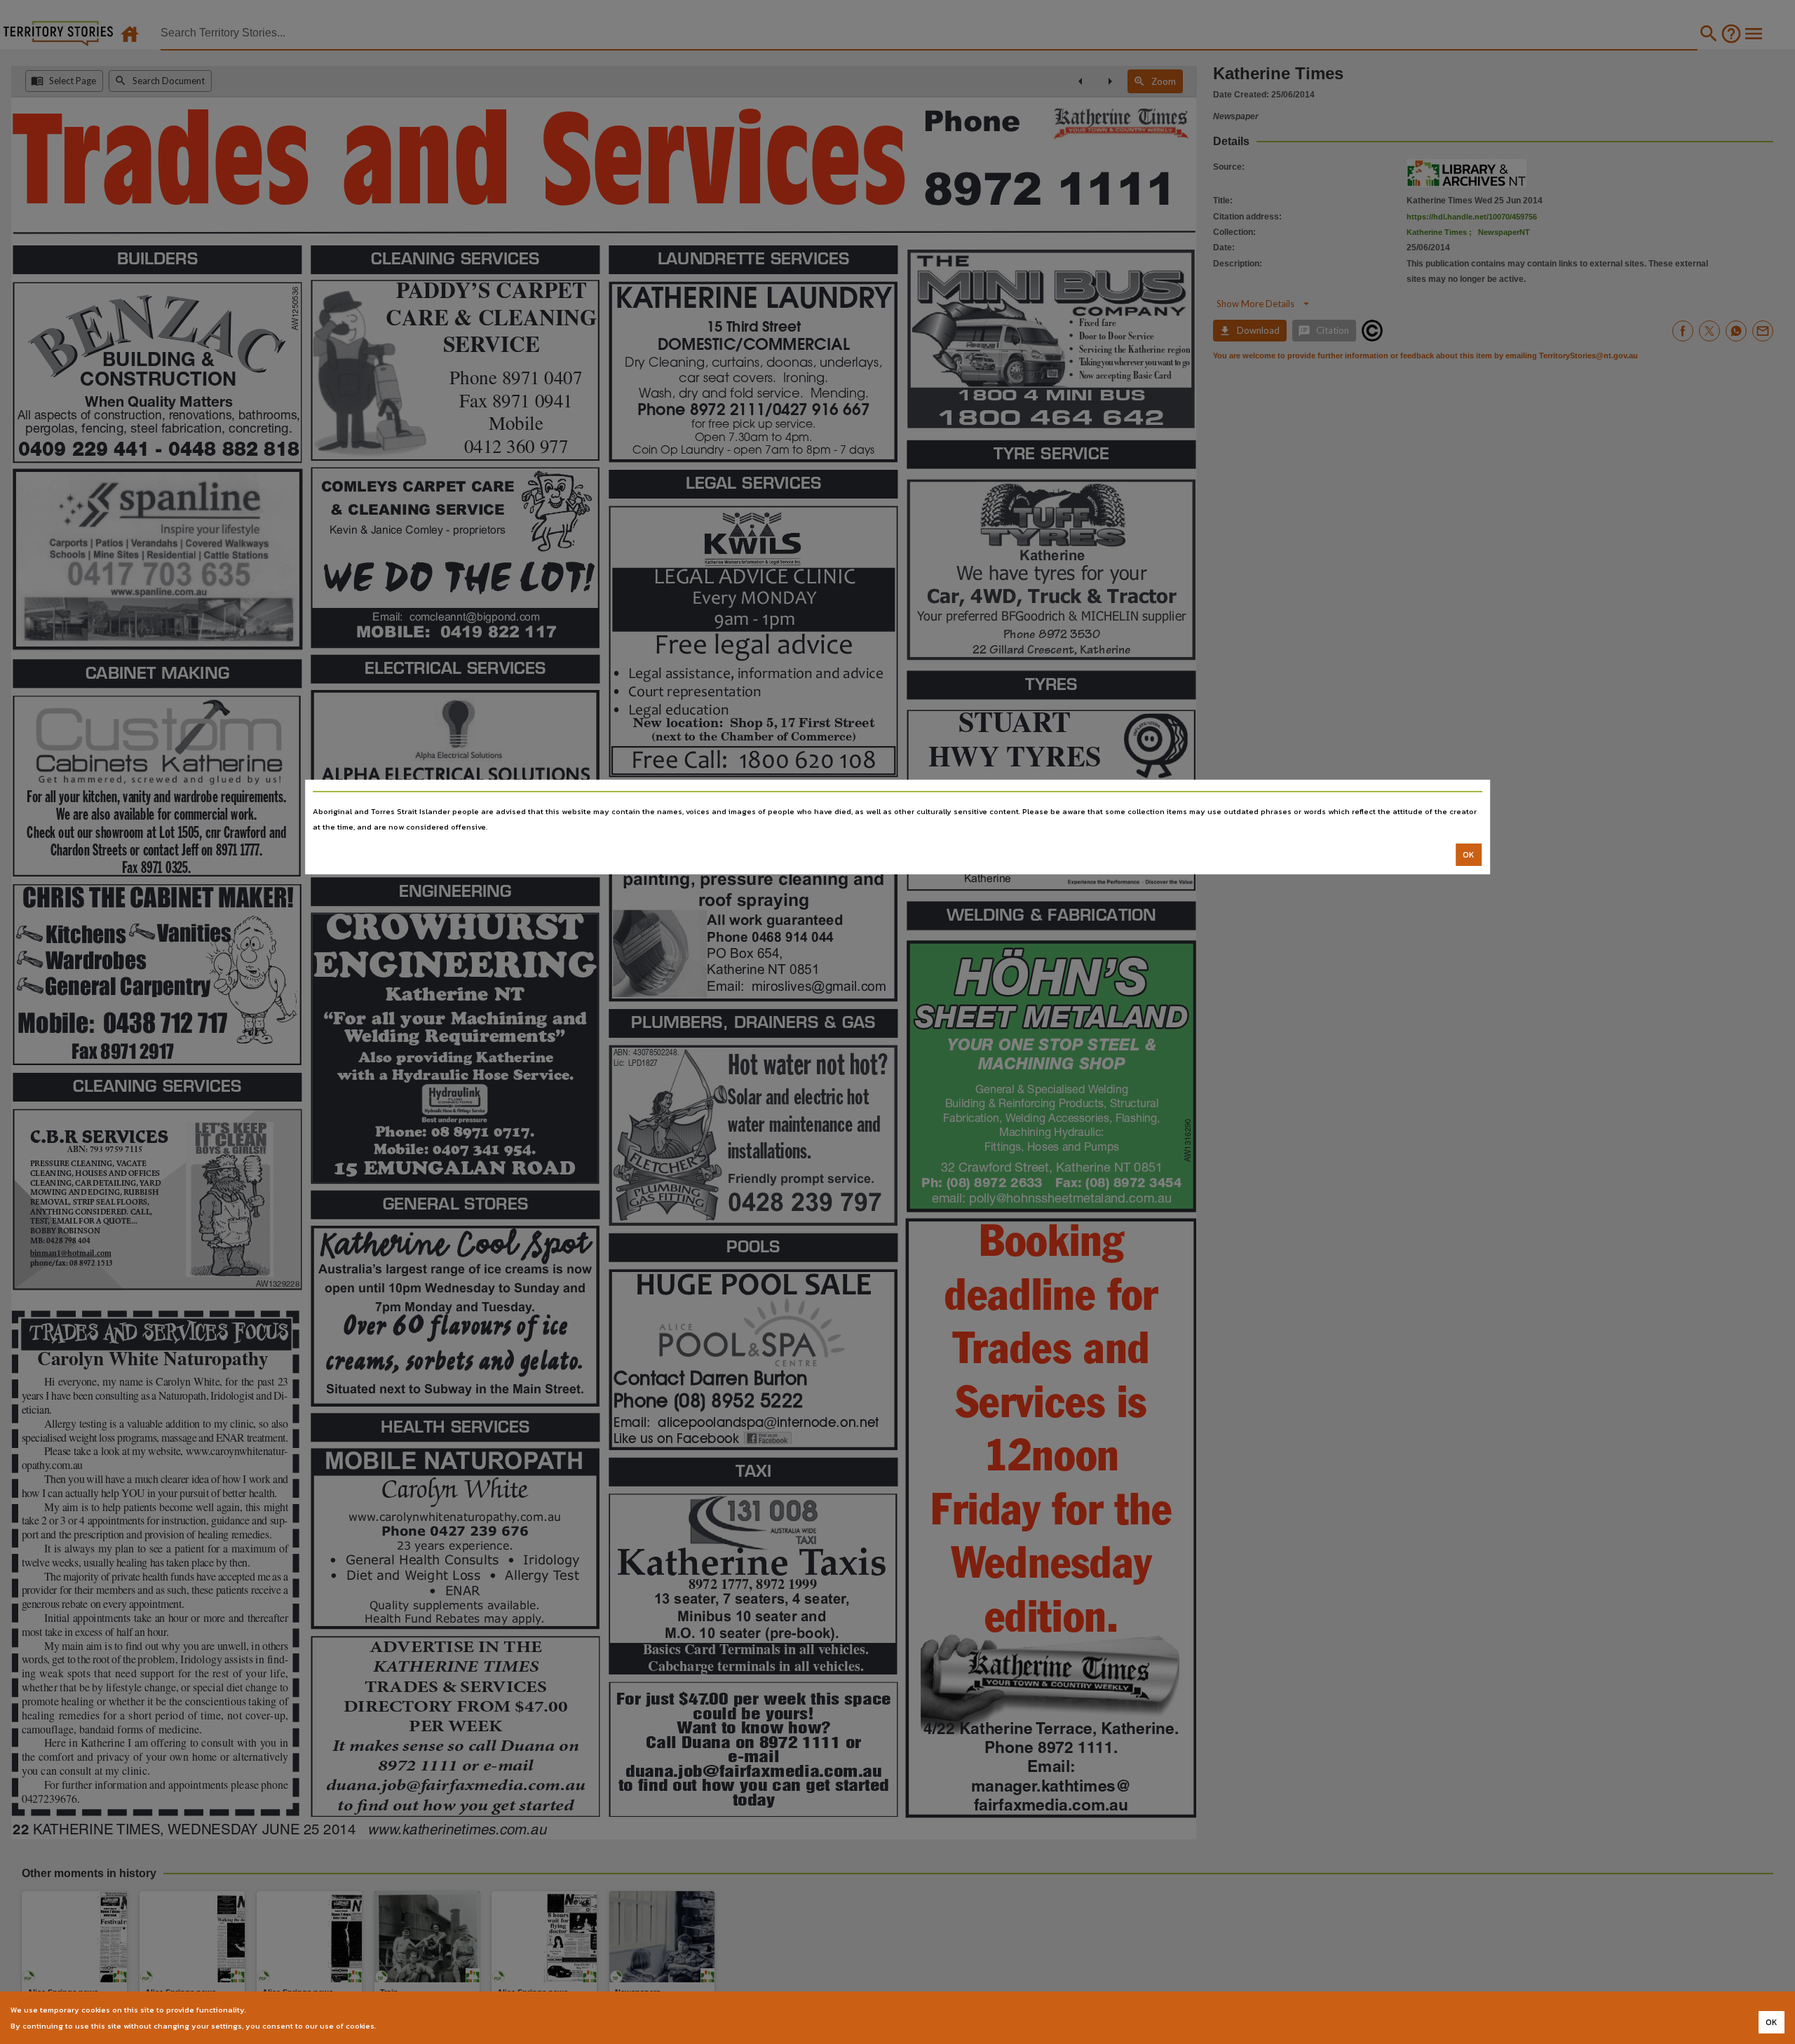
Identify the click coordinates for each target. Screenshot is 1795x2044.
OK (1469, 855)
